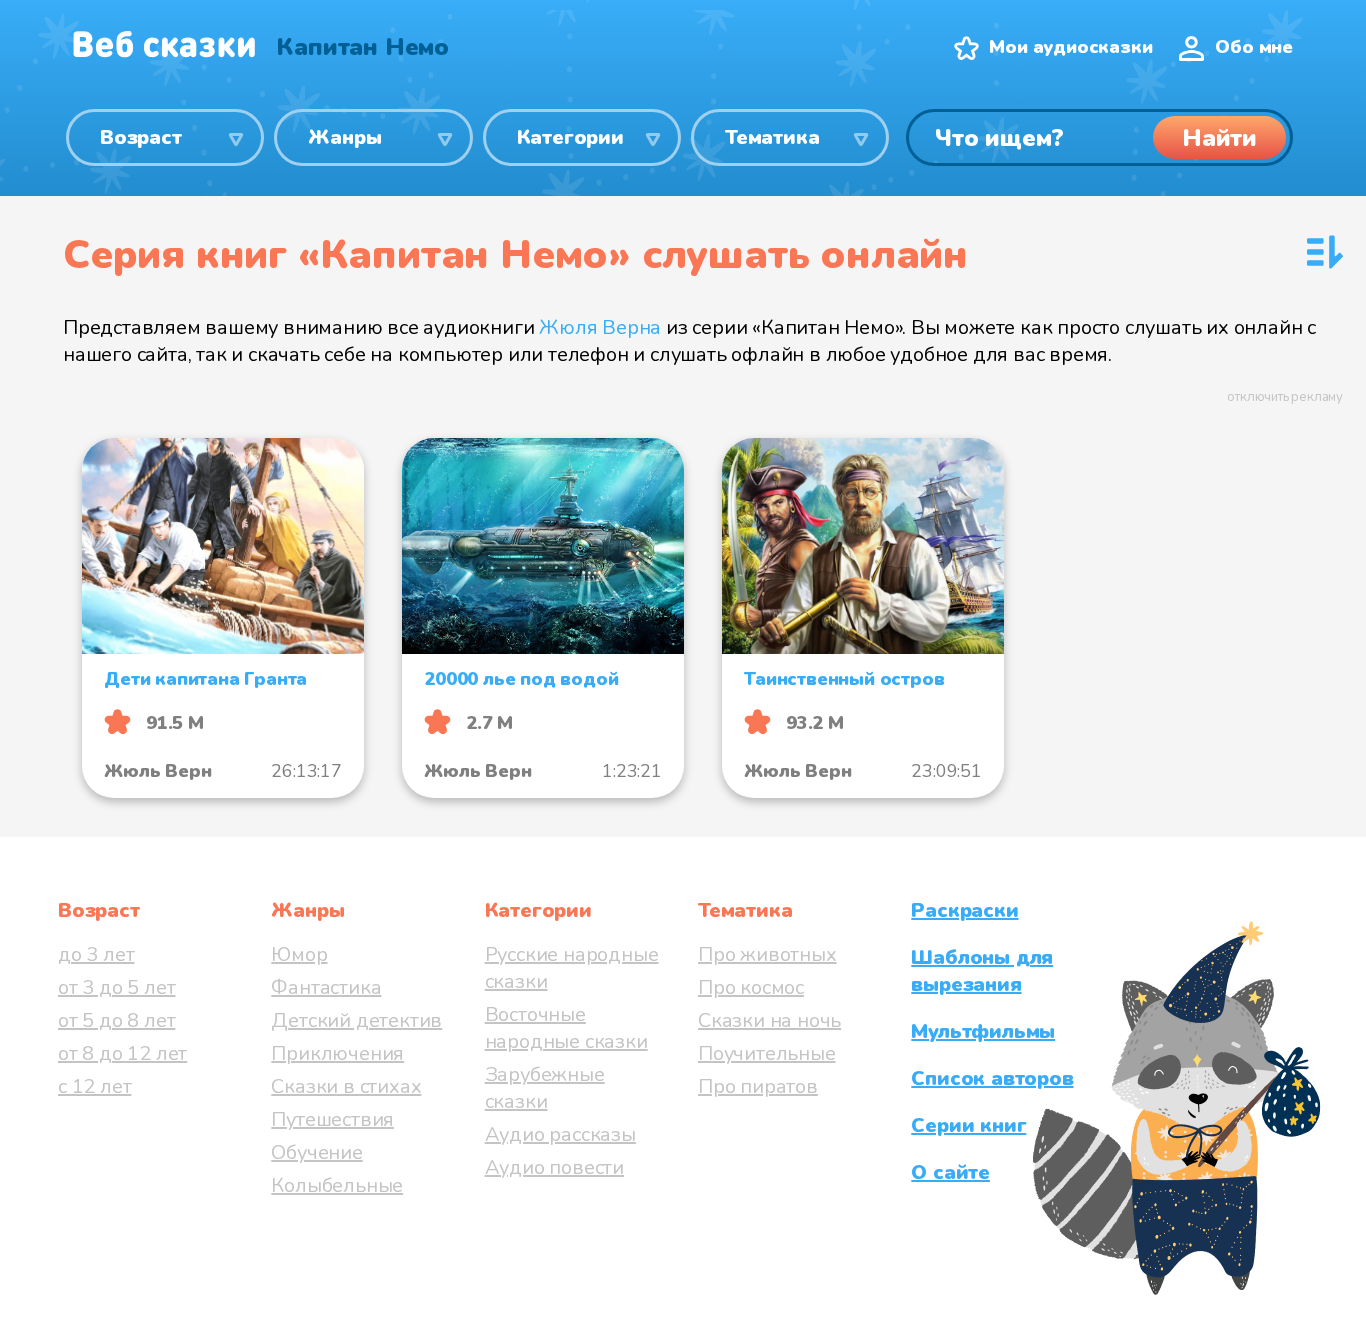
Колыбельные (337, 1185)
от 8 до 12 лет (122, 1053)
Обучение (316, 1152)
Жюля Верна (600, 327)
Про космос (751, 987)
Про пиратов (758, 1086)
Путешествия (332, 1119)
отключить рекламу (1285, 397)
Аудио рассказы (560, 1134)
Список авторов (992, 1078)
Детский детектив (356, 1020)
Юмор (299, 954)
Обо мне (1254, 47)
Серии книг (968, 1125)
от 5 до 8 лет (116, 1020)
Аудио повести (554, 1167)
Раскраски (964, 910)
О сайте (950, 1172)
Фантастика (326, 987)
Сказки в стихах (346, 1086)
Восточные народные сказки (566, 1028)
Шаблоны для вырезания (982, 971)
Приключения (337, 1053)
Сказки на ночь (769, 1020)
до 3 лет (96, 954)
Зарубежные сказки (545, 1088)
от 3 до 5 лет (116, 987)
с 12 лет (94, 1086)
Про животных (767, 954)
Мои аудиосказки (1070, 47)
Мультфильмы (983, 1031)
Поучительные (767, 1053)
